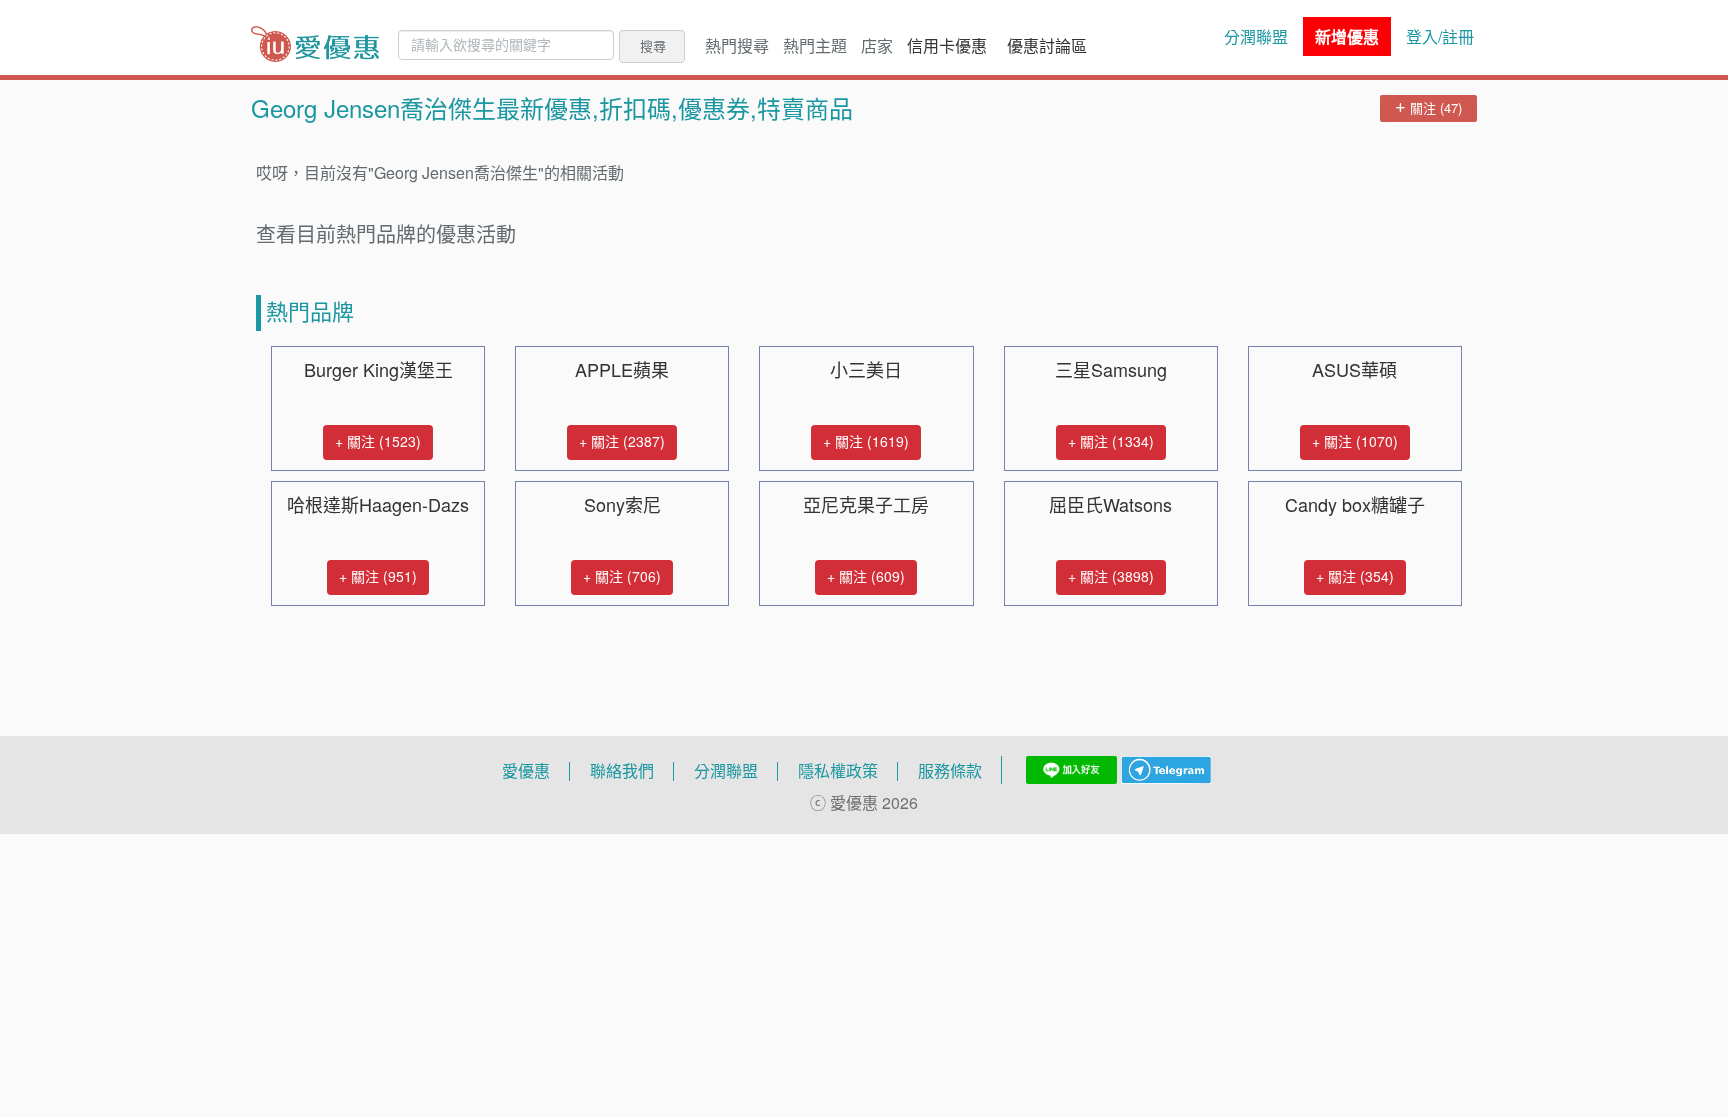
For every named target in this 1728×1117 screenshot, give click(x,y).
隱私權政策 (838, 771)
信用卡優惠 (947, 46)
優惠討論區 (1047, 46)
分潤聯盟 (1256, 37)
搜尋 (653, 46)
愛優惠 (526, 771)
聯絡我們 (622, 771)
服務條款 (950, 771)
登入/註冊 (1440, 37)
